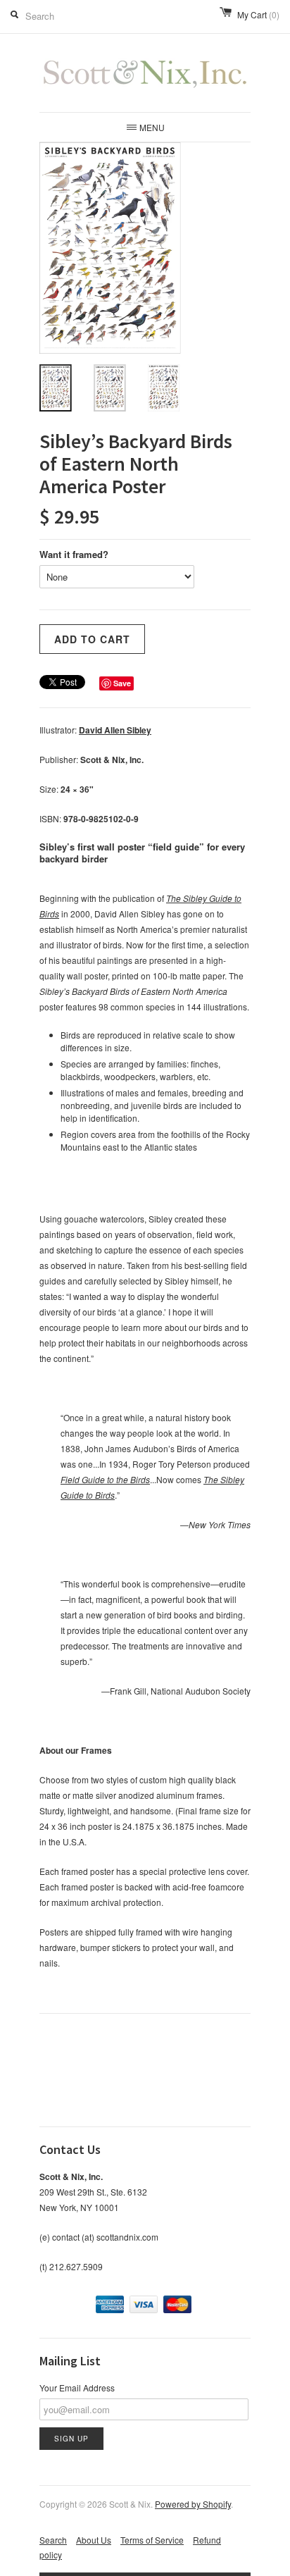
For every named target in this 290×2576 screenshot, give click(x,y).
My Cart (258, 14)
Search (53, 2540)
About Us (94, 2540)
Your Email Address (77, 2388)
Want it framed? (74, 554)
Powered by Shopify (193, 2504)
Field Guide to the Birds (105, 1479)
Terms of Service (152, 2540)
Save (122, 683)
